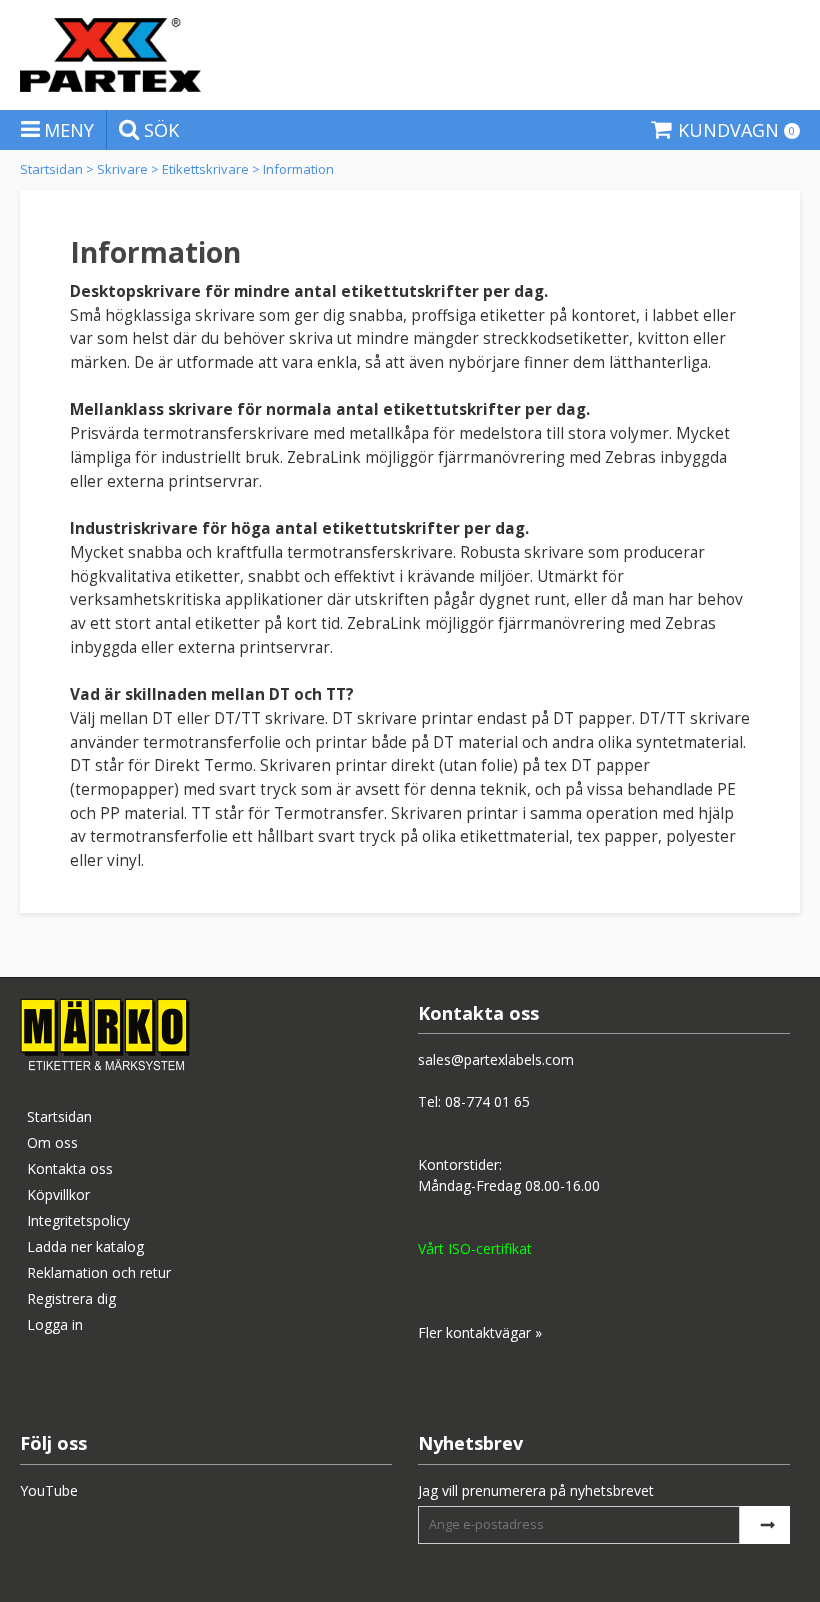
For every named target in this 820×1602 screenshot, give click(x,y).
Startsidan (51, 169)
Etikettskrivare (205, 169)
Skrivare (122, 169)
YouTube (49, 1490)
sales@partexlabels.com (496, 1059)
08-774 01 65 (487, 1101)
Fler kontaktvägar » (480, 1332)
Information (298, 169)
